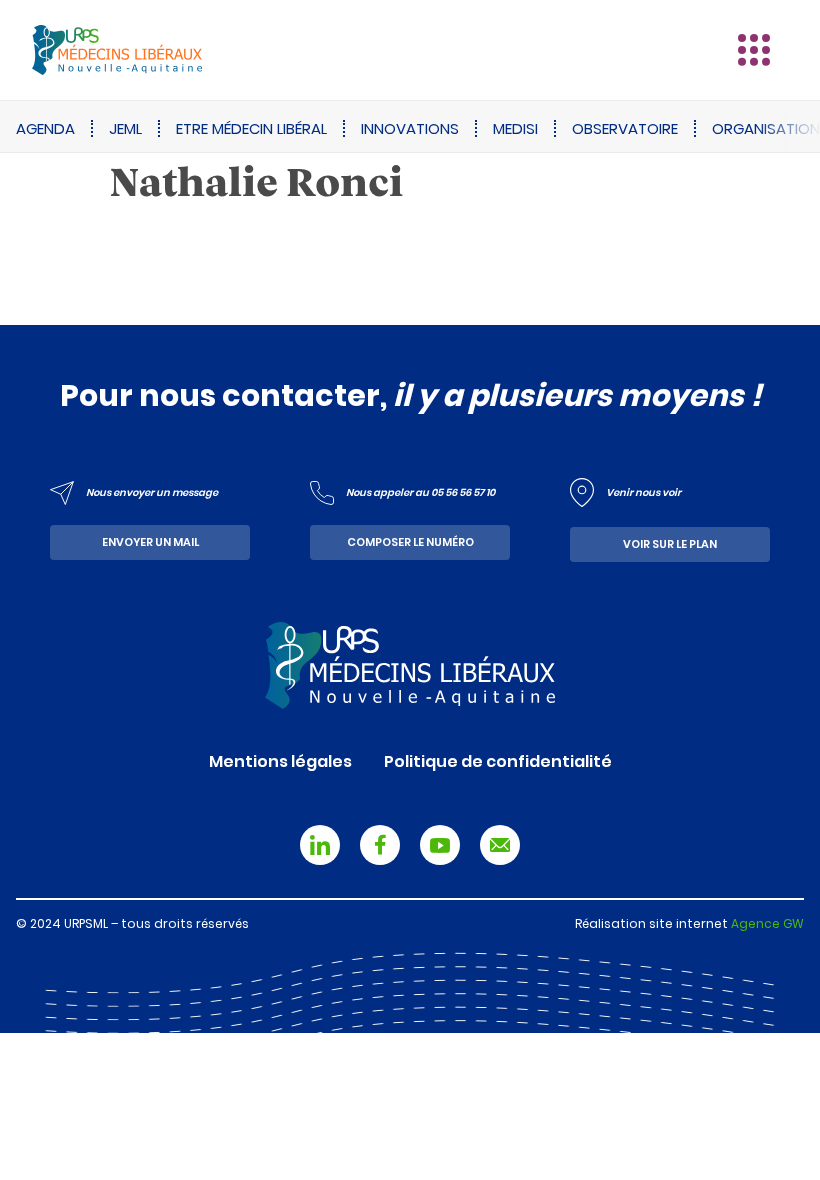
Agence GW (767, 923)
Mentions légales (280, 761)
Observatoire (625, 128)
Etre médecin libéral (251, 128)
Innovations (410, 128)
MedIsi (515, 128)
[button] (754, 50)
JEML (125, 128)
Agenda (45, 128)
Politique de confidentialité (498, 761)
